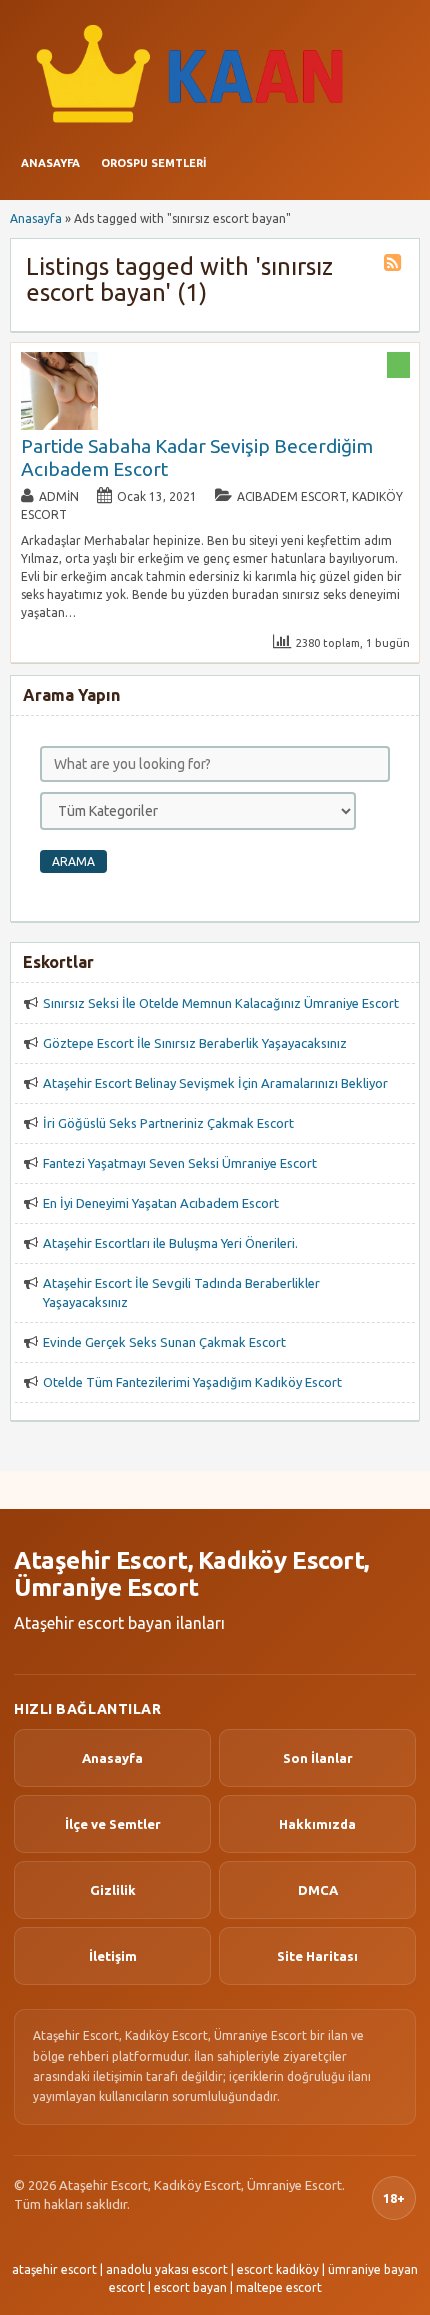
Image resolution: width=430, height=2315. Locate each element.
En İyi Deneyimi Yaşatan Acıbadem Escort (161, 1203)
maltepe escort (279, 2287)
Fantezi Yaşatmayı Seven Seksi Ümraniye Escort (180, 1163)
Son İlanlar (318, 1758)
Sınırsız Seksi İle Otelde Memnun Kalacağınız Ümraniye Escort (221, 1003)
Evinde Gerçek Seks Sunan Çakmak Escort (164, 1342)
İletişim (113, 1956)
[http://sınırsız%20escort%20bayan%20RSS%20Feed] (395, 265)
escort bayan (190, 2287)
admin (59, 496)
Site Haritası (317, 1956)
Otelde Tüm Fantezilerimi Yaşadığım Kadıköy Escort (192, 1382)
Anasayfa (50, 163)
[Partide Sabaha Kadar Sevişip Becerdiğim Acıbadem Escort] (60, 425)
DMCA (318, 1890)
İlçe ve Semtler (113, 1824)
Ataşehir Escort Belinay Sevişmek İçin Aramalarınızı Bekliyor (215, 1083)
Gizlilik (113, 1890)
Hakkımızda (317, 1824)
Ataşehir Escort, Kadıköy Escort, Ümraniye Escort (191, 1574)
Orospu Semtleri (153, 163)
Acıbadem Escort (291, 496)
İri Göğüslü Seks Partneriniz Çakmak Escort (168, 1123)
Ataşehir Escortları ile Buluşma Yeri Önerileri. (170, 1243)
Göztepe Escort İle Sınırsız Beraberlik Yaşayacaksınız (195, 1043)
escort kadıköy (278, 2269)
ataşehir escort (54, 2269)
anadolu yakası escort (167, 2269)
